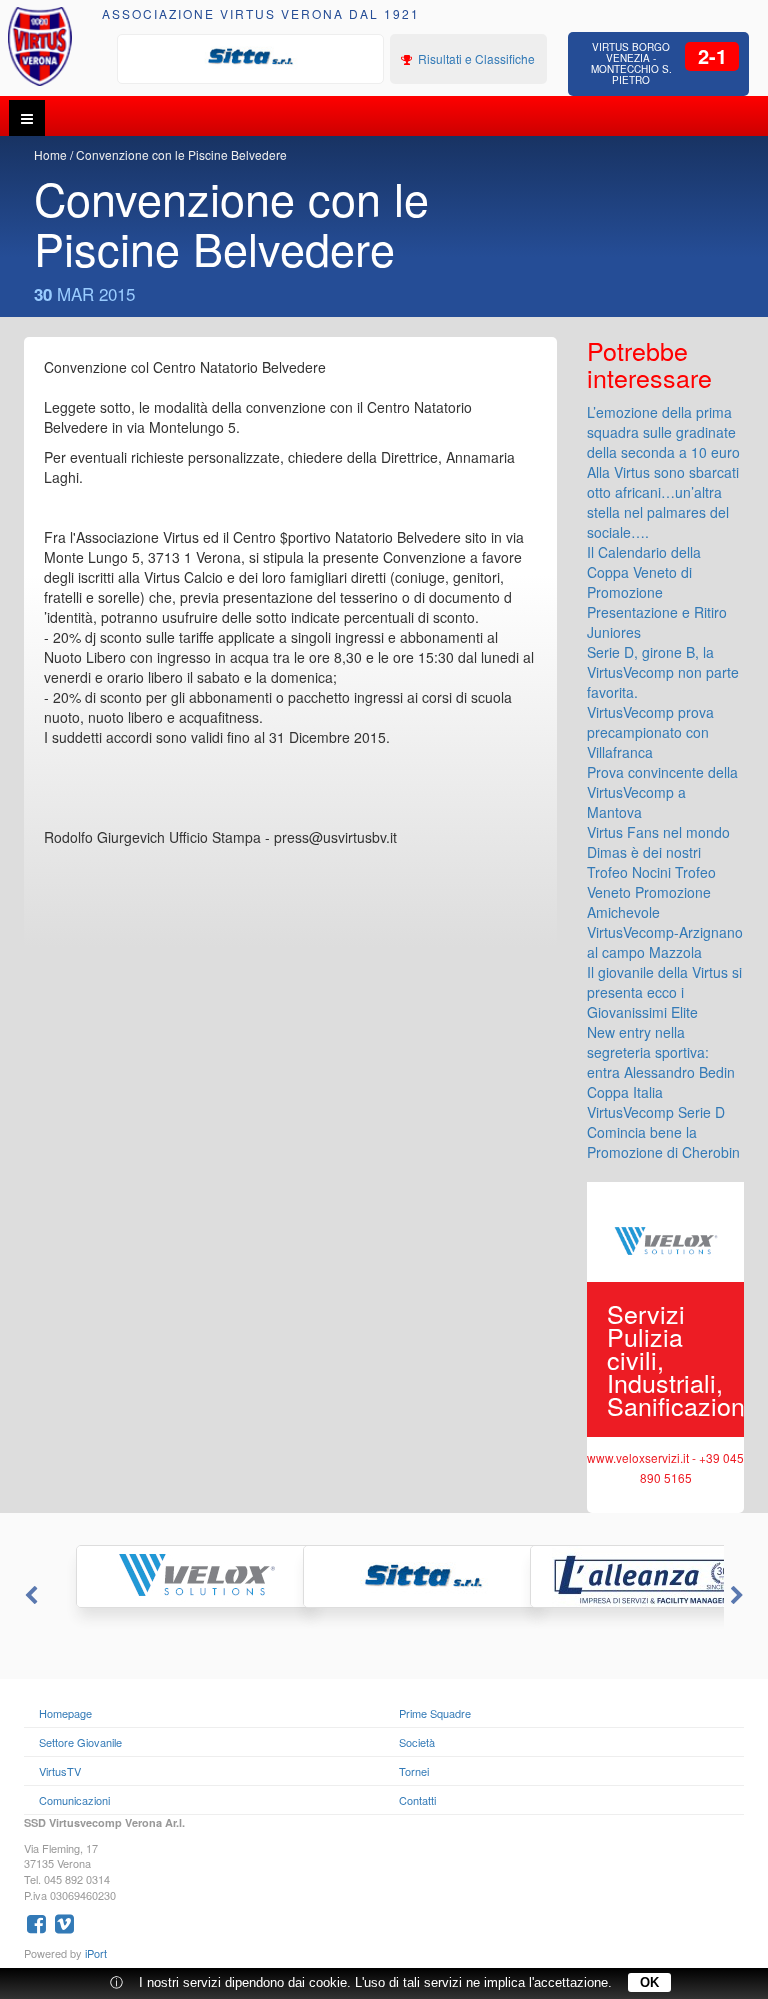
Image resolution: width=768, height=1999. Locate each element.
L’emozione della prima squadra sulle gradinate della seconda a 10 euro (663, 432)
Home (50, 154)
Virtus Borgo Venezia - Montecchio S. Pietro (631, 63)
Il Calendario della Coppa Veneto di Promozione (644, 572)
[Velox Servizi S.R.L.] (157, 1576)
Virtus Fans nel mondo (658, 832)
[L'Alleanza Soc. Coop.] (611, 1576)
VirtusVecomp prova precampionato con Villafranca (650, 732)
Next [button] (739, 1596)
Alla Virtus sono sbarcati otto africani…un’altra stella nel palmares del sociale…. (663, 502)
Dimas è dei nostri (644, 852)
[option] (251, 57)
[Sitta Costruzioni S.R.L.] (251, 57)
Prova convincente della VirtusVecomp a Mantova (662, 792)
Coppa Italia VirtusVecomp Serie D (656, 1102)
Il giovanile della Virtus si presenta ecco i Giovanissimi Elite (664, 992)
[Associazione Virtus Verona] (40, 46)
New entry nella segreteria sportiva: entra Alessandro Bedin (661, 1052)
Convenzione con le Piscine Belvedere (181, 154)
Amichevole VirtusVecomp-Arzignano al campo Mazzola (665, 932)
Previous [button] (29, 1596)
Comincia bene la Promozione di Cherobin (663, 1142)
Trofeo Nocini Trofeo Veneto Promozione (651, 882)
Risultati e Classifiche (475, 58)
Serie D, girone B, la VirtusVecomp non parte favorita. (663, 672)
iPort (96, 1953)
